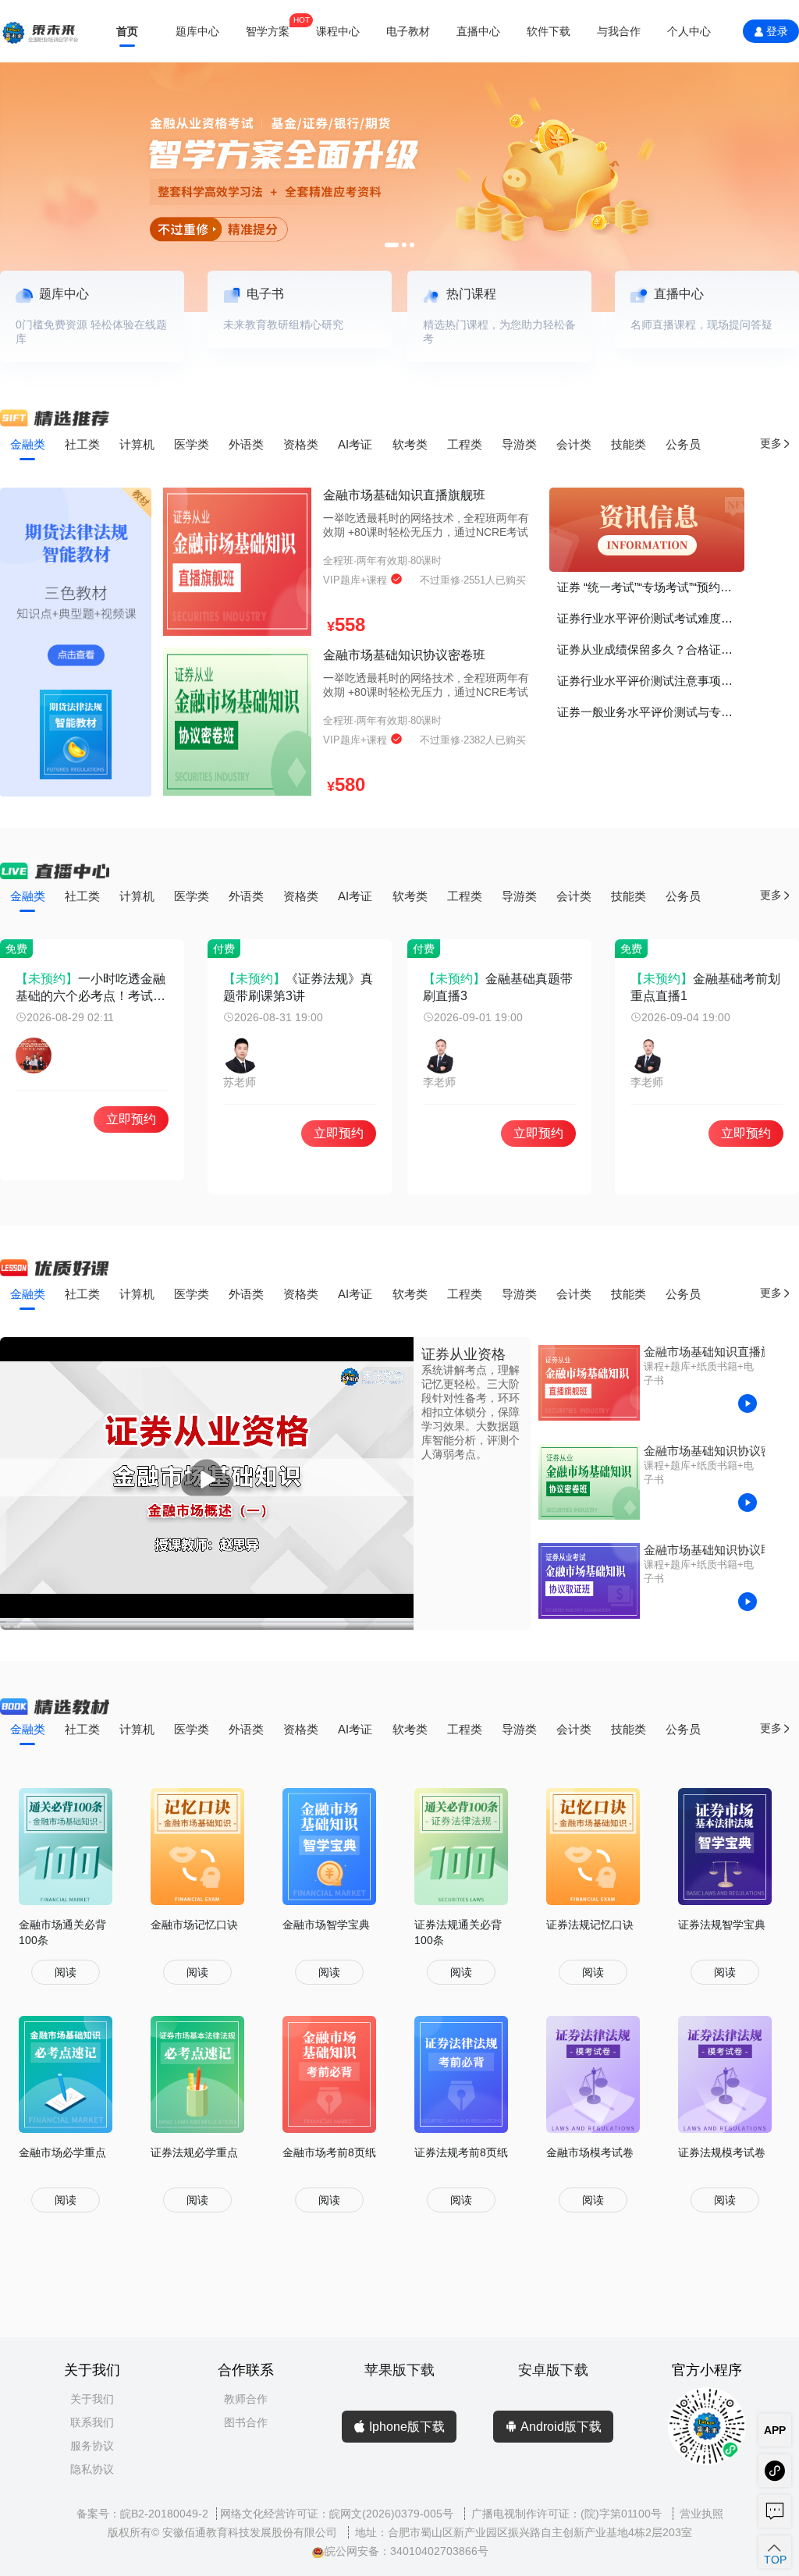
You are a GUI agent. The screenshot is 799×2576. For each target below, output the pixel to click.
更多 (771, 444)
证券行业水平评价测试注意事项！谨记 (651, 681)
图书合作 (246, 2422)
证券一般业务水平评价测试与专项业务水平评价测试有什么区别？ (651, 712)
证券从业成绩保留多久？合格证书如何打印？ (651, 649)
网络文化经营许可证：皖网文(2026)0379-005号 (338, 2514)
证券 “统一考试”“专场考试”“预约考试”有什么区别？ (651, 587)
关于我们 (92, 2399)
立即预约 (131, 1119)
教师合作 (246, 2399)
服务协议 (92, 2446)
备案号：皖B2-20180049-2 (142, 2514)
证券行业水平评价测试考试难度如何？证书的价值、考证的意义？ (651, 618)
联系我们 (92, 2422)
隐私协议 (92, 2469)
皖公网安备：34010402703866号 (407, 2551)
